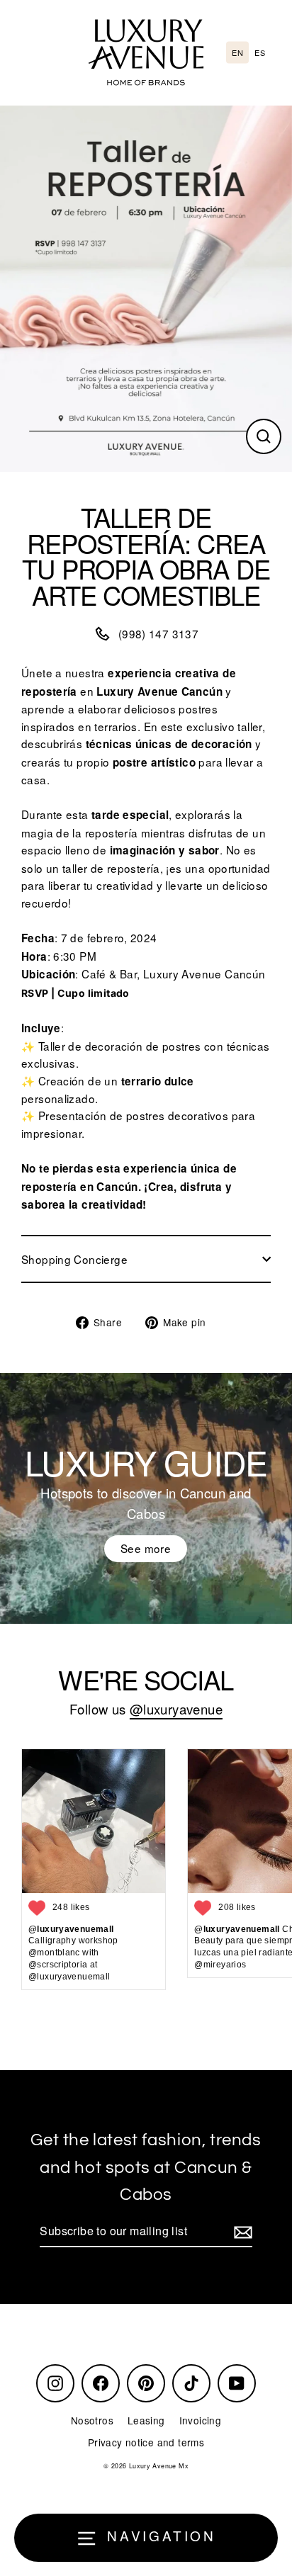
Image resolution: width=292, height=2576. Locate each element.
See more (146, 1548)
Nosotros (92, 2420)
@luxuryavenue (176, 1709)
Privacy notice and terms (146, 2442)
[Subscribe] (241, 2232)
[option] (260, 53)
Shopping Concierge (74, 1259)
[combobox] (237, 53)
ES (260, 52)
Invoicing (200, 2420)
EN (237, 52)
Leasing (146, 2420)
